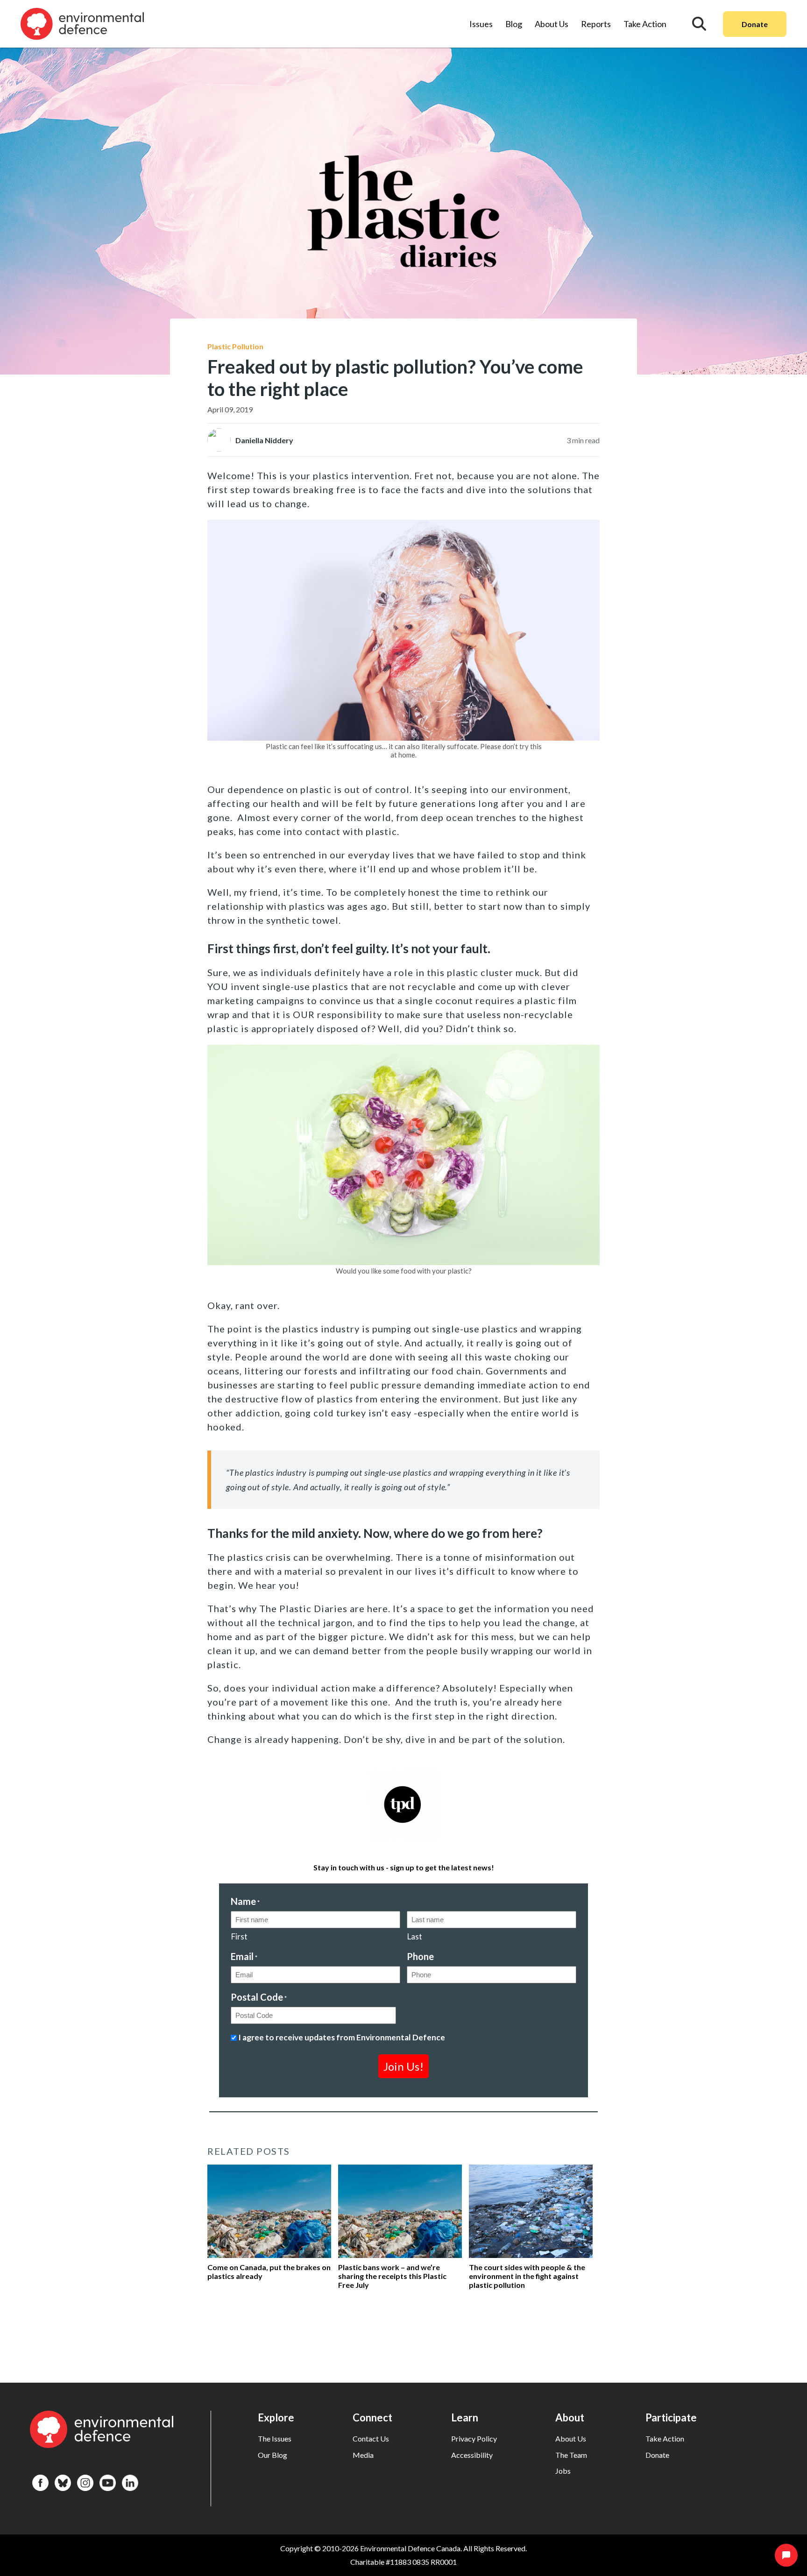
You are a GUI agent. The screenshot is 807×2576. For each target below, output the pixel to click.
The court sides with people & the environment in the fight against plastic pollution (527, 2276)
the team (571, 2455)
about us (571, 2438)
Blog (514, 24)
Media (363, 2455)
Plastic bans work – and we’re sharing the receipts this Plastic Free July (392, 2276)
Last (414, 1936)
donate (657, 2455)
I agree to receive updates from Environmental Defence (342, 2037)
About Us (552, 24)
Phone (420, 1956)
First (239, 1936)
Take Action (645, 24)
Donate (755, 24)
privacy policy (474, 2438)
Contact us (371, 2438)
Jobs (563, 2471)
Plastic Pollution (235, 346)
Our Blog (273, 2455)
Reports (596, 24)
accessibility (472, 2455)
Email (244, 1956)
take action (665, 2438)
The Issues (275, 2438)
